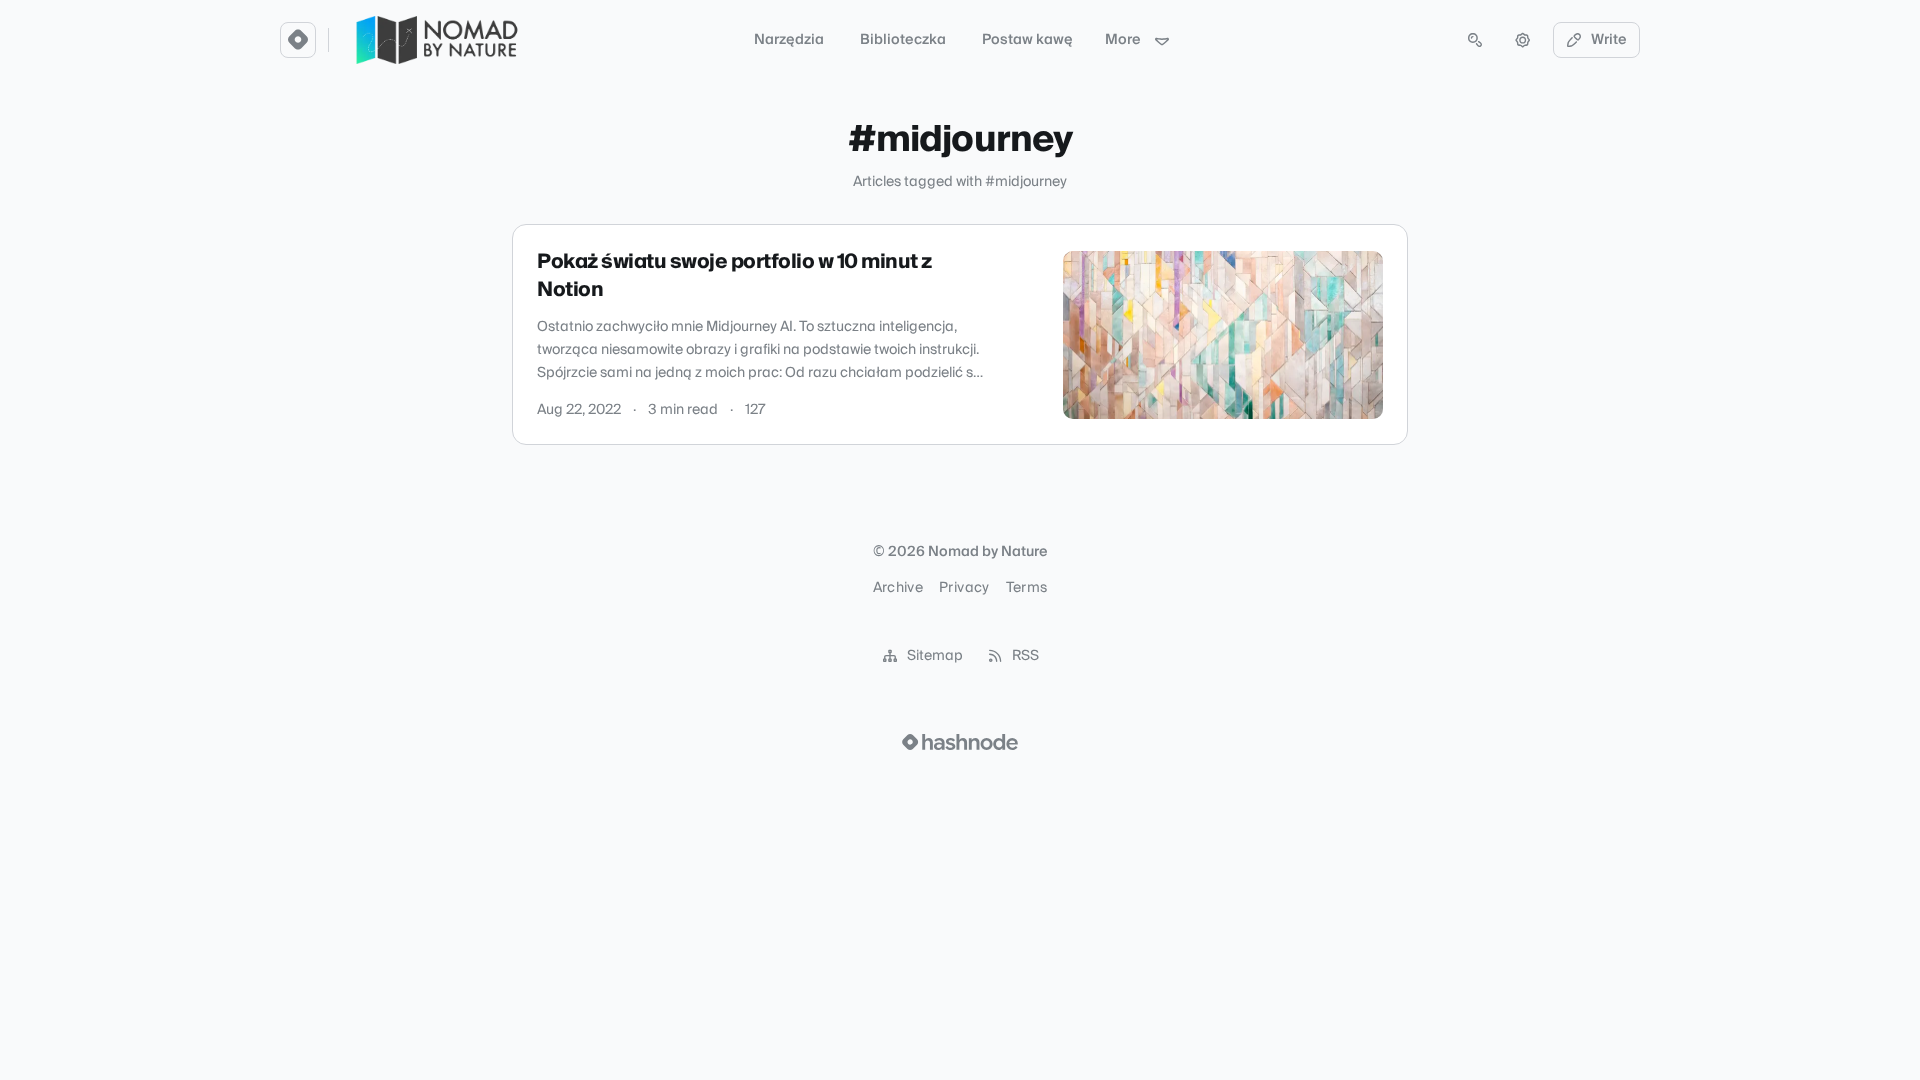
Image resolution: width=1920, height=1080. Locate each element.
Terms (1027, 588)
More (1123, 40)
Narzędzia (789, 40)
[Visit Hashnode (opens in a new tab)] (960, 742)
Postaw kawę (1027, 40)
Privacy (964, 588)
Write (1609, 40)
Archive (898, 588)
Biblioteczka (903, 40)
